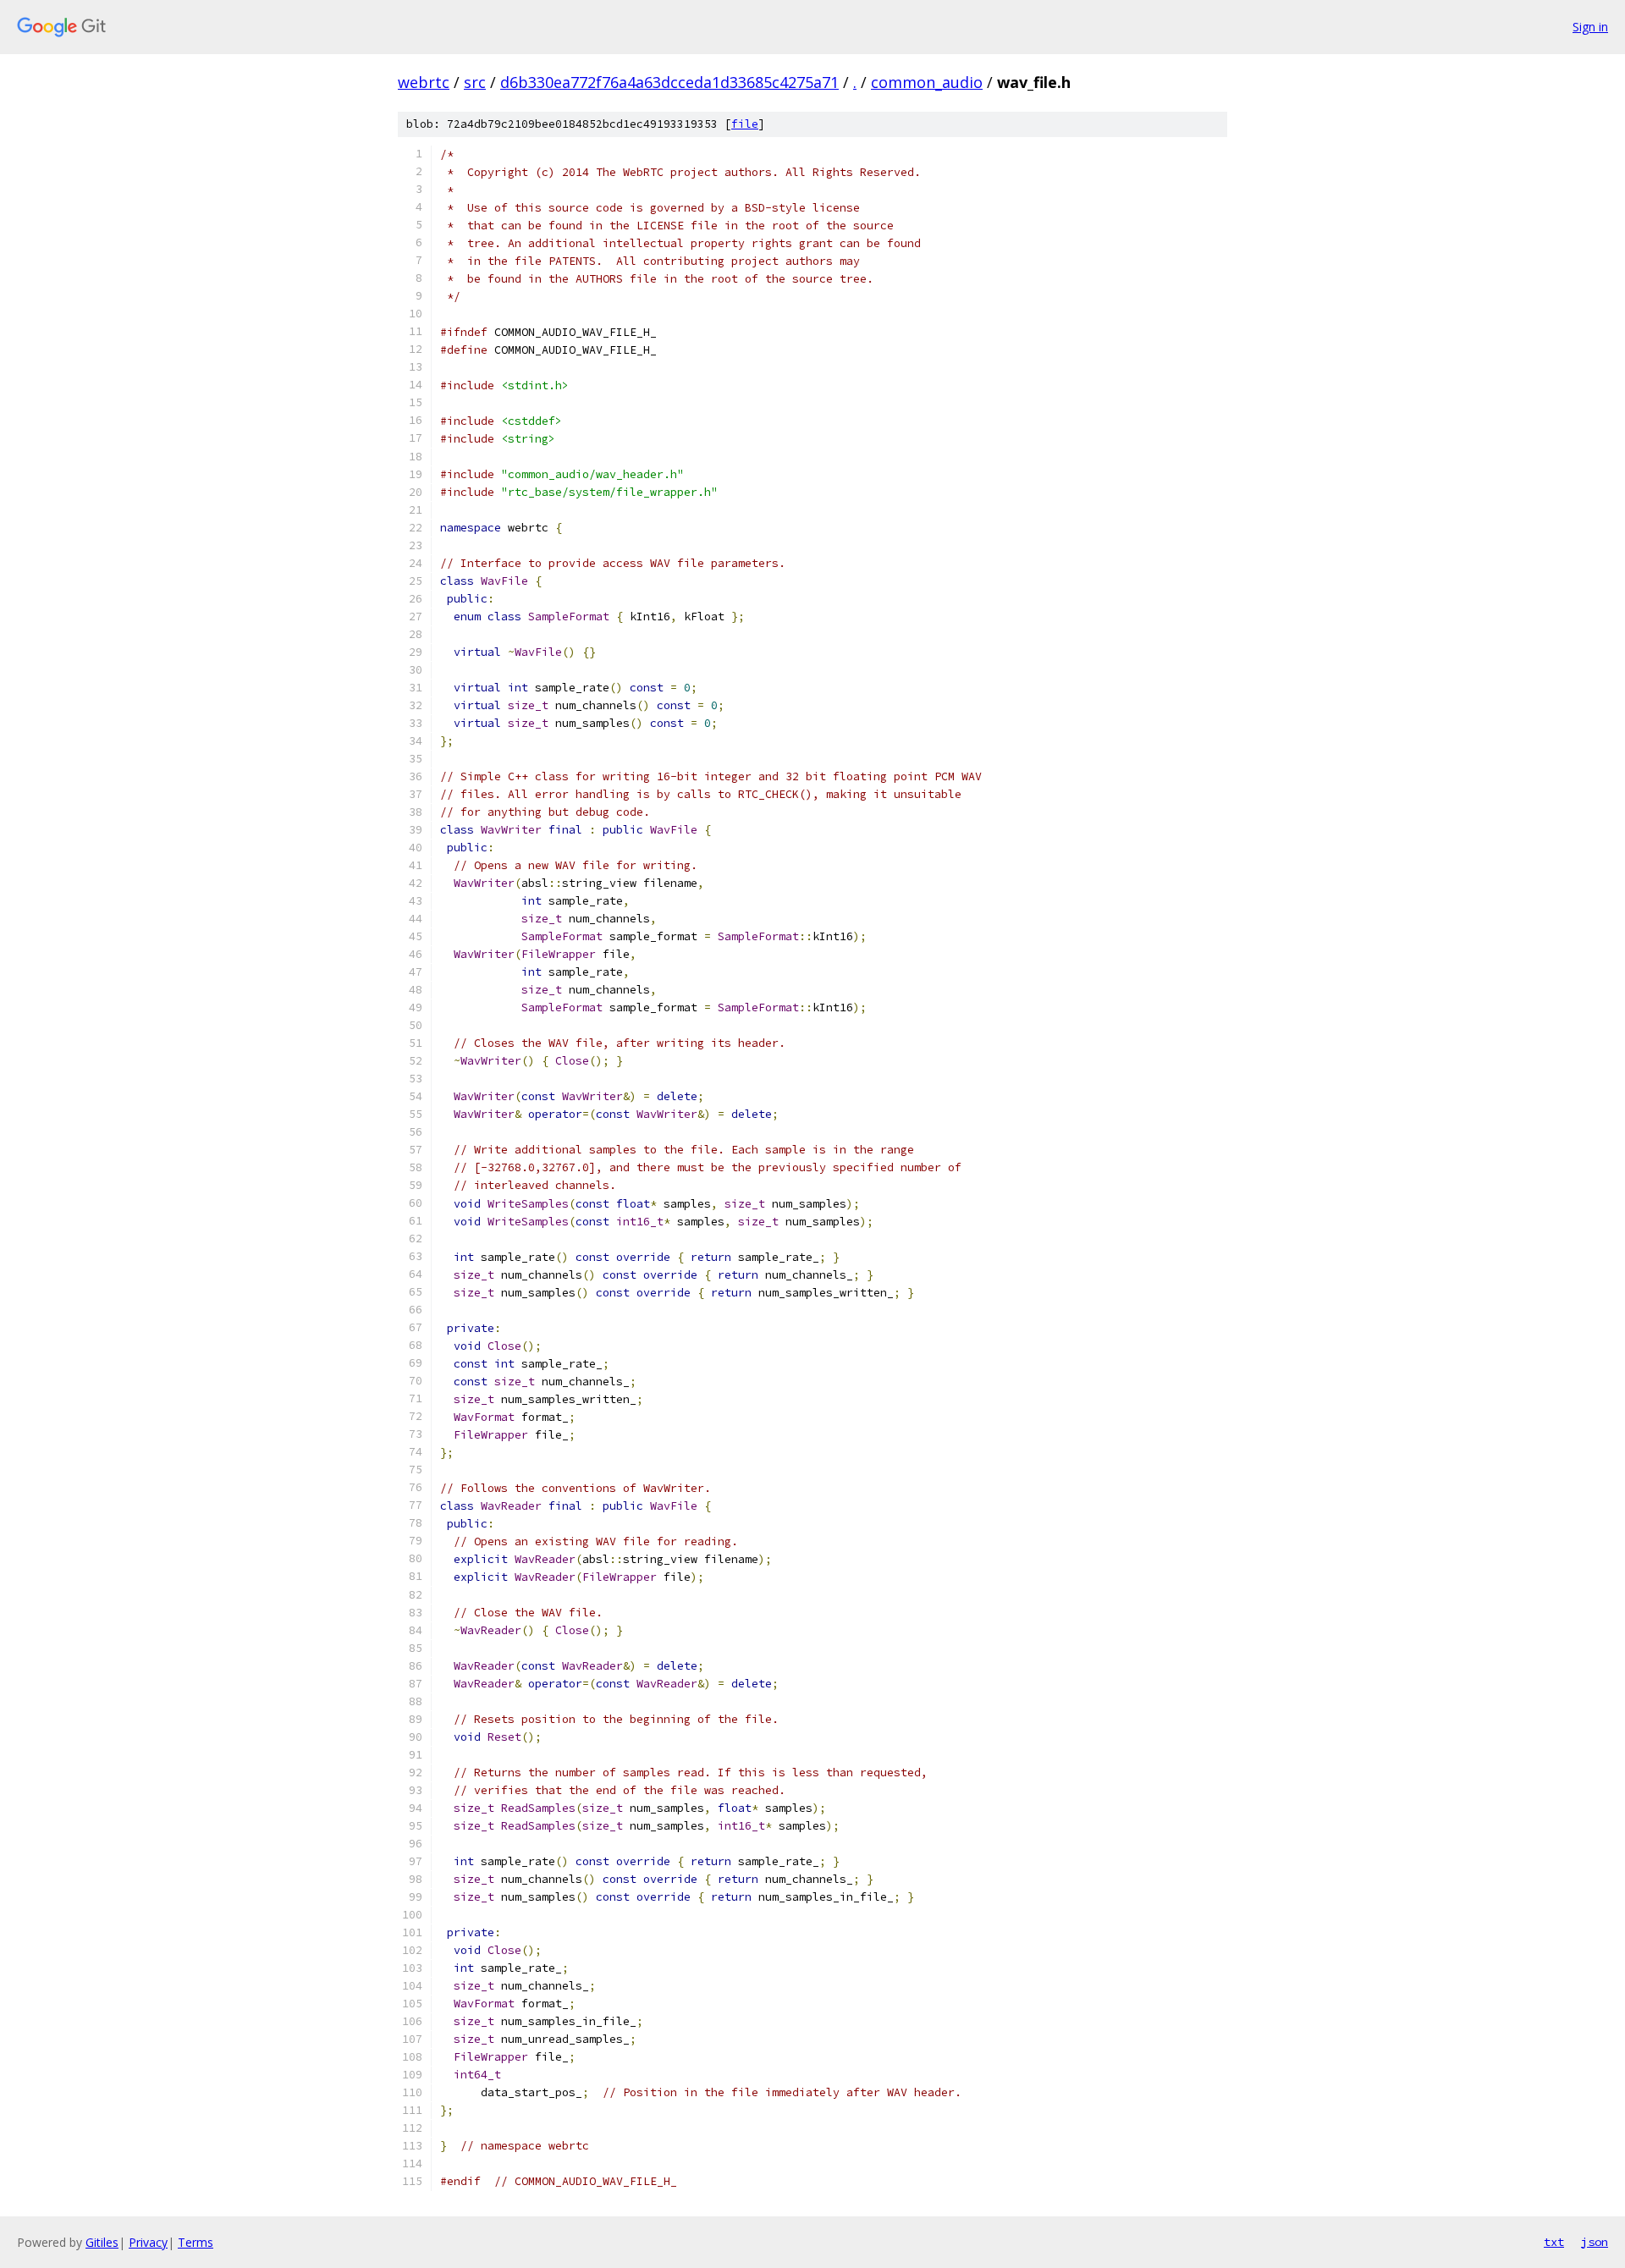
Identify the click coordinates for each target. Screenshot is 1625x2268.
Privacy (148, 2242)
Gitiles (102, 2242)
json (1595, 2242)
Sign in (1590, 27)
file (745, 124)
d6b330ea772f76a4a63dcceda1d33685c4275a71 (669, 82)
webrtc (424, 82)
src (475, 82)
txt (1554, 2242)
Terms (196, 2242)
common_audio (927, 82)
